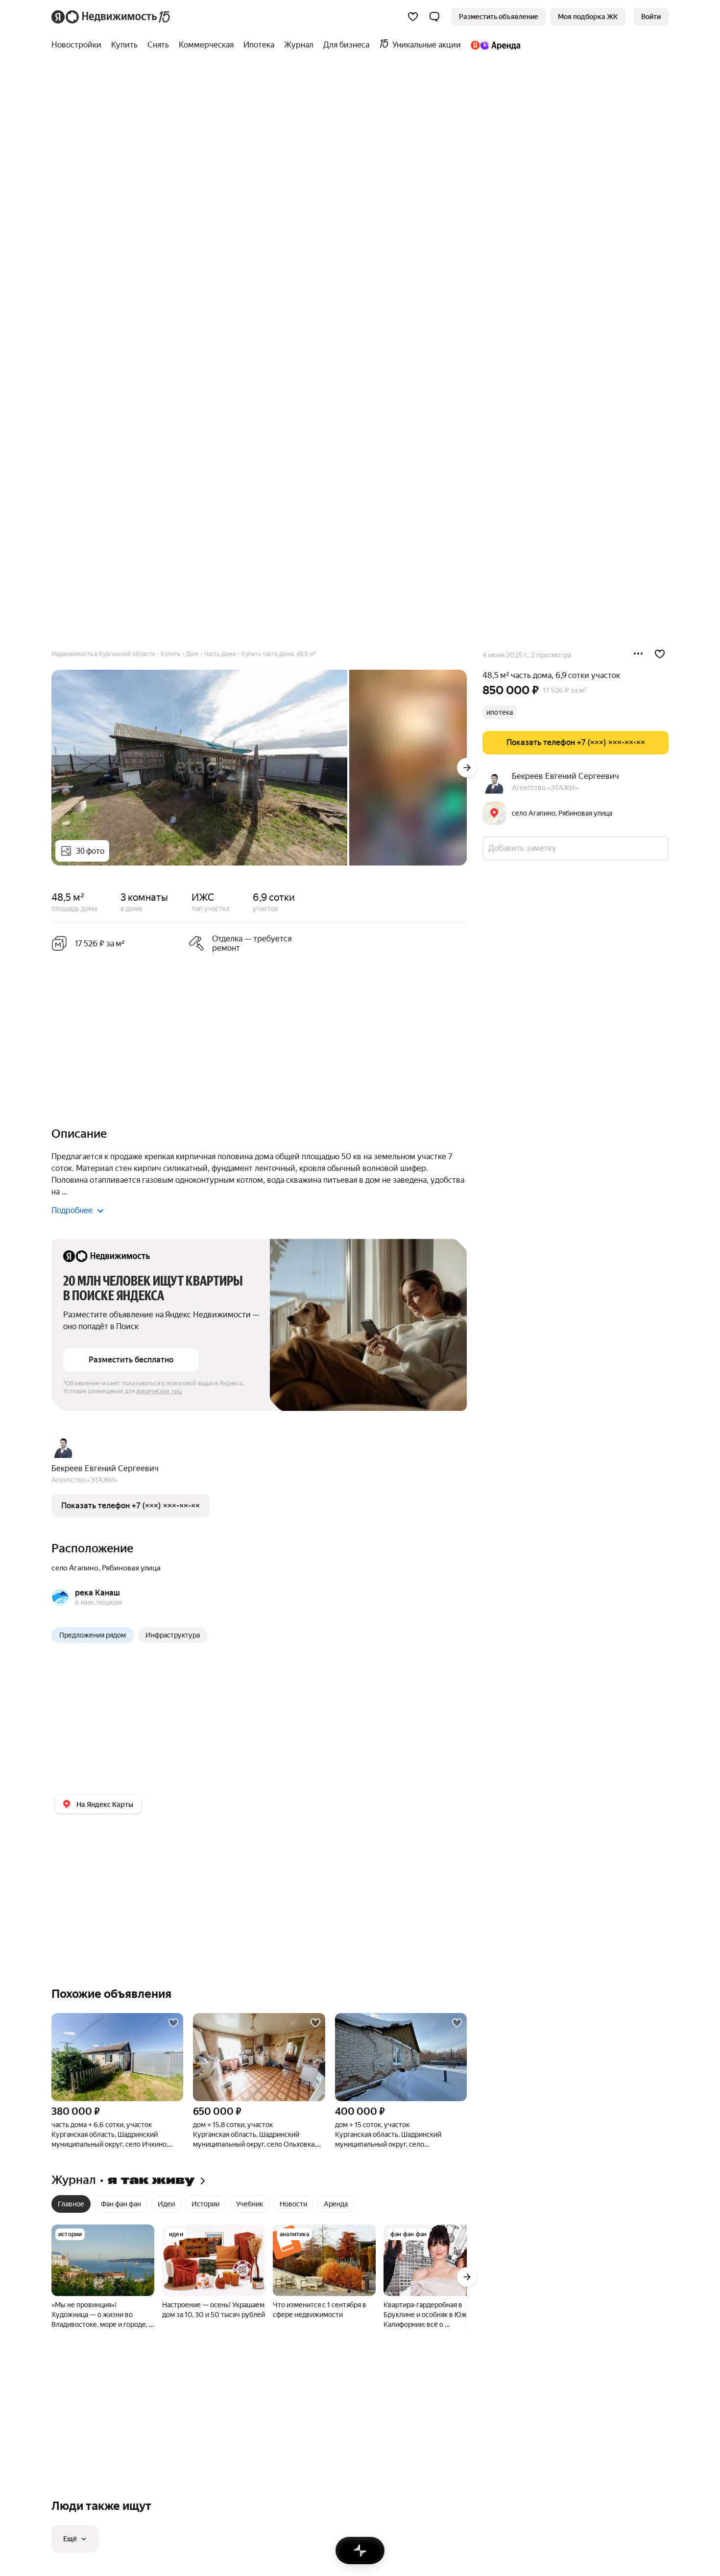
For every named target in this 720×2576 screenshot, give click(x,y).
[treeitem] (79, 45)
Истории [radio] (205, 2204)
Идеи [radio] (166, 2204)
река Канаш (97, 1593)
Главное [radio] (71, 2204)
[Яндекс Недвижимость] (111, 17)
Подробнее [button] (72, 1210)
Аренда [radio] (336, 2204)
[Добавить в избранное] (660, 654)
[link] (651, 17)
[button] (434, 17)
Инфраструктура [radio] (173, 1635)
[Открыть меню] (638, 654)
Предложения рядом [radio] (93, 1635)
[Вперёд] (467, 768)
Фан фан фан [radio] (121, 2204)
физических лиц (159, 1391)
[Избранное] (413, 17)
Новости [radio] (293, 2204)
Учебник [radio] (250, 2204)
